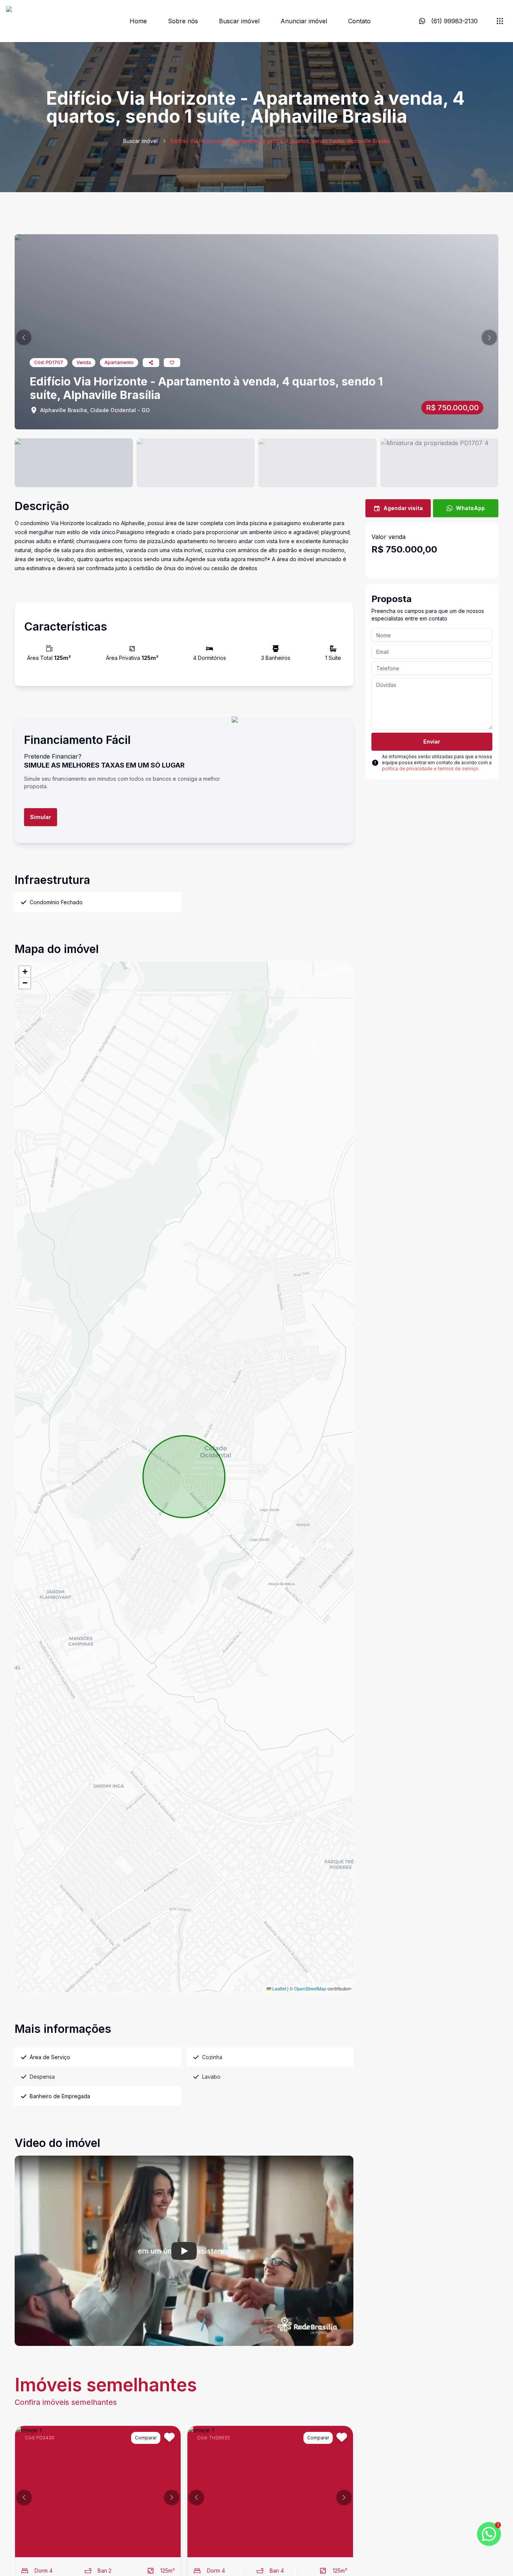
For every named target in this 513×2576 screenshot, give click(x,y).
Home (138, 21)
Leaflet (279, 1988)
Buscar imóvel (239, 21)
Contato (359, 21)
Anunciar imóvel (304, 21)
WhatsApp (470, 508)
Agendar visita (403, 508)
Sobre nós (183, 21)
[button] (24, 337)
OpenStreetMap (310, 1988)
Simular (41, 817)
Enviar (432, 741)
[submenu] (500, 21)
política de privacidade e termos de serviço (430, 769)
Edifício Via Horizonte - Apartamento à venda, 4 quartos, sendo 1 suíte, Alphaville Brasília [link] (280, 141)
